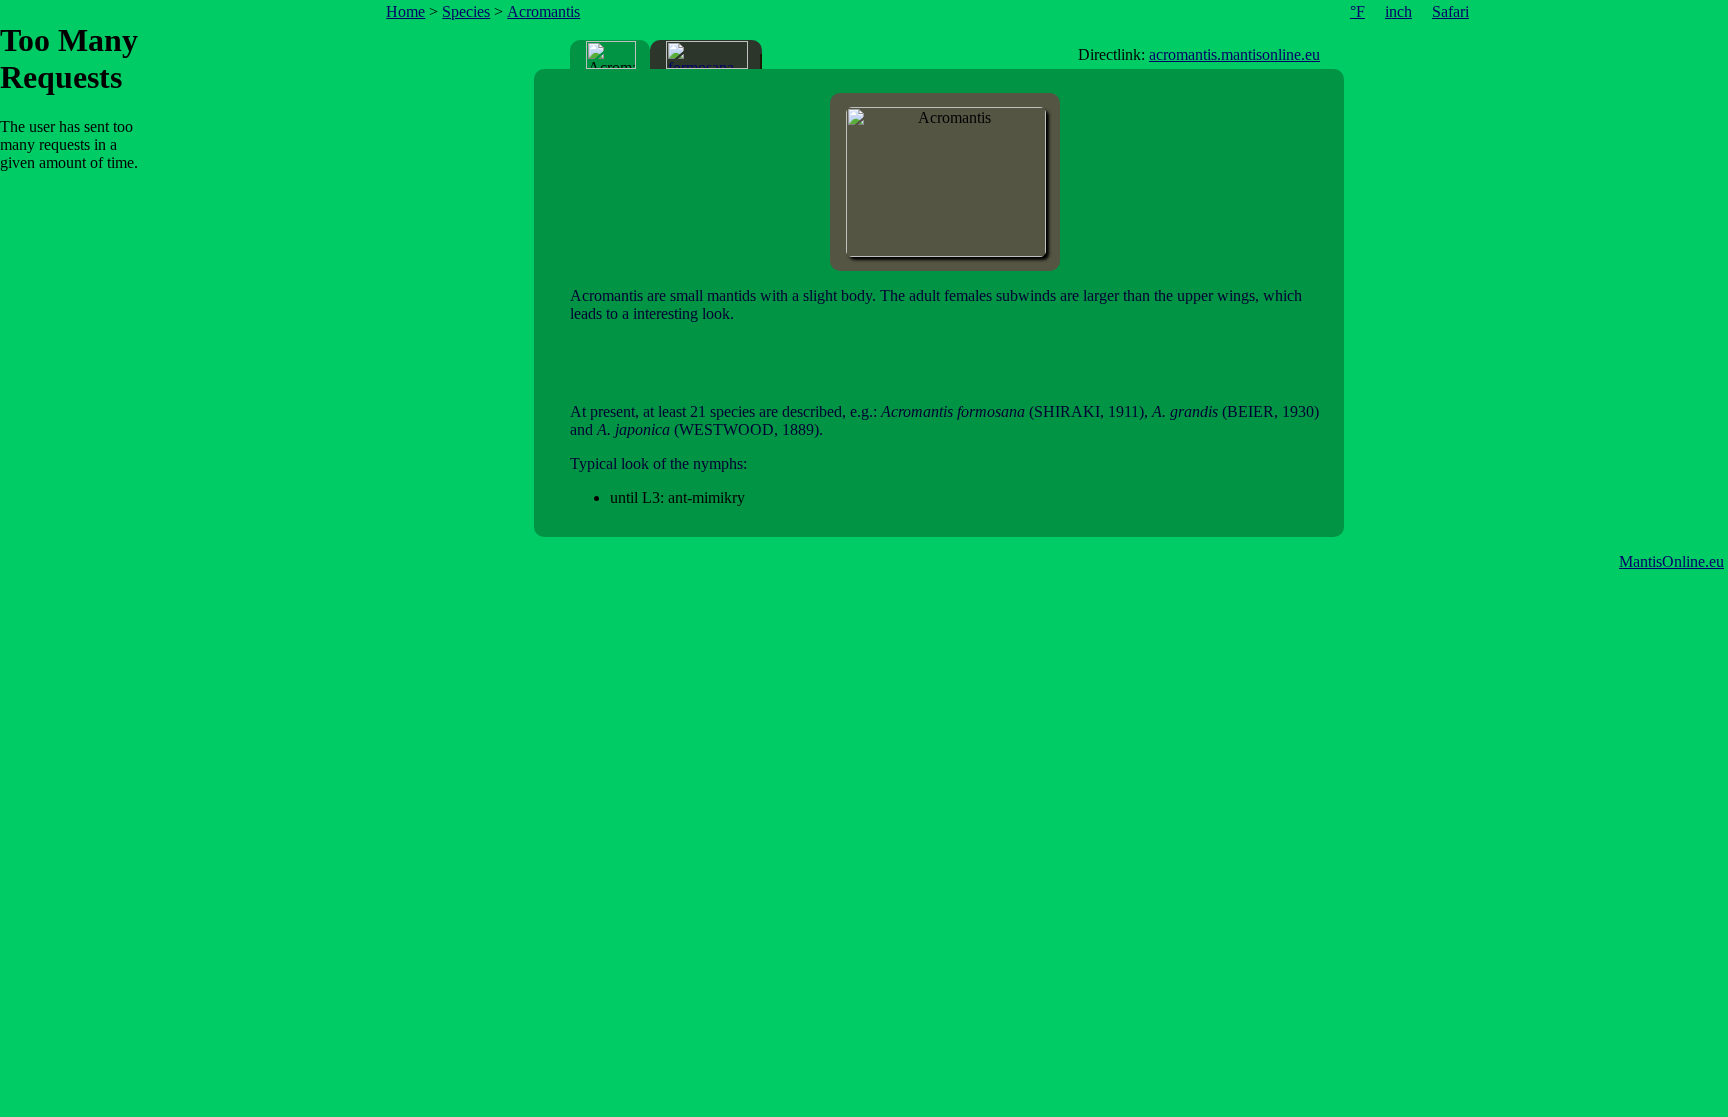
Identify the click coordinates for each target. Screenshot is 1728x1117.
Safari (1450, 11)
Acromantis (543, 11)
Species (466, 11)
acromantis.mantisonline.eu (1234, 54)
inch (1398, 11)
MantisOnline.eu (1671, 561)
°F (1357, 11)
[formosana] (707, 55)
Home (405, 11)
